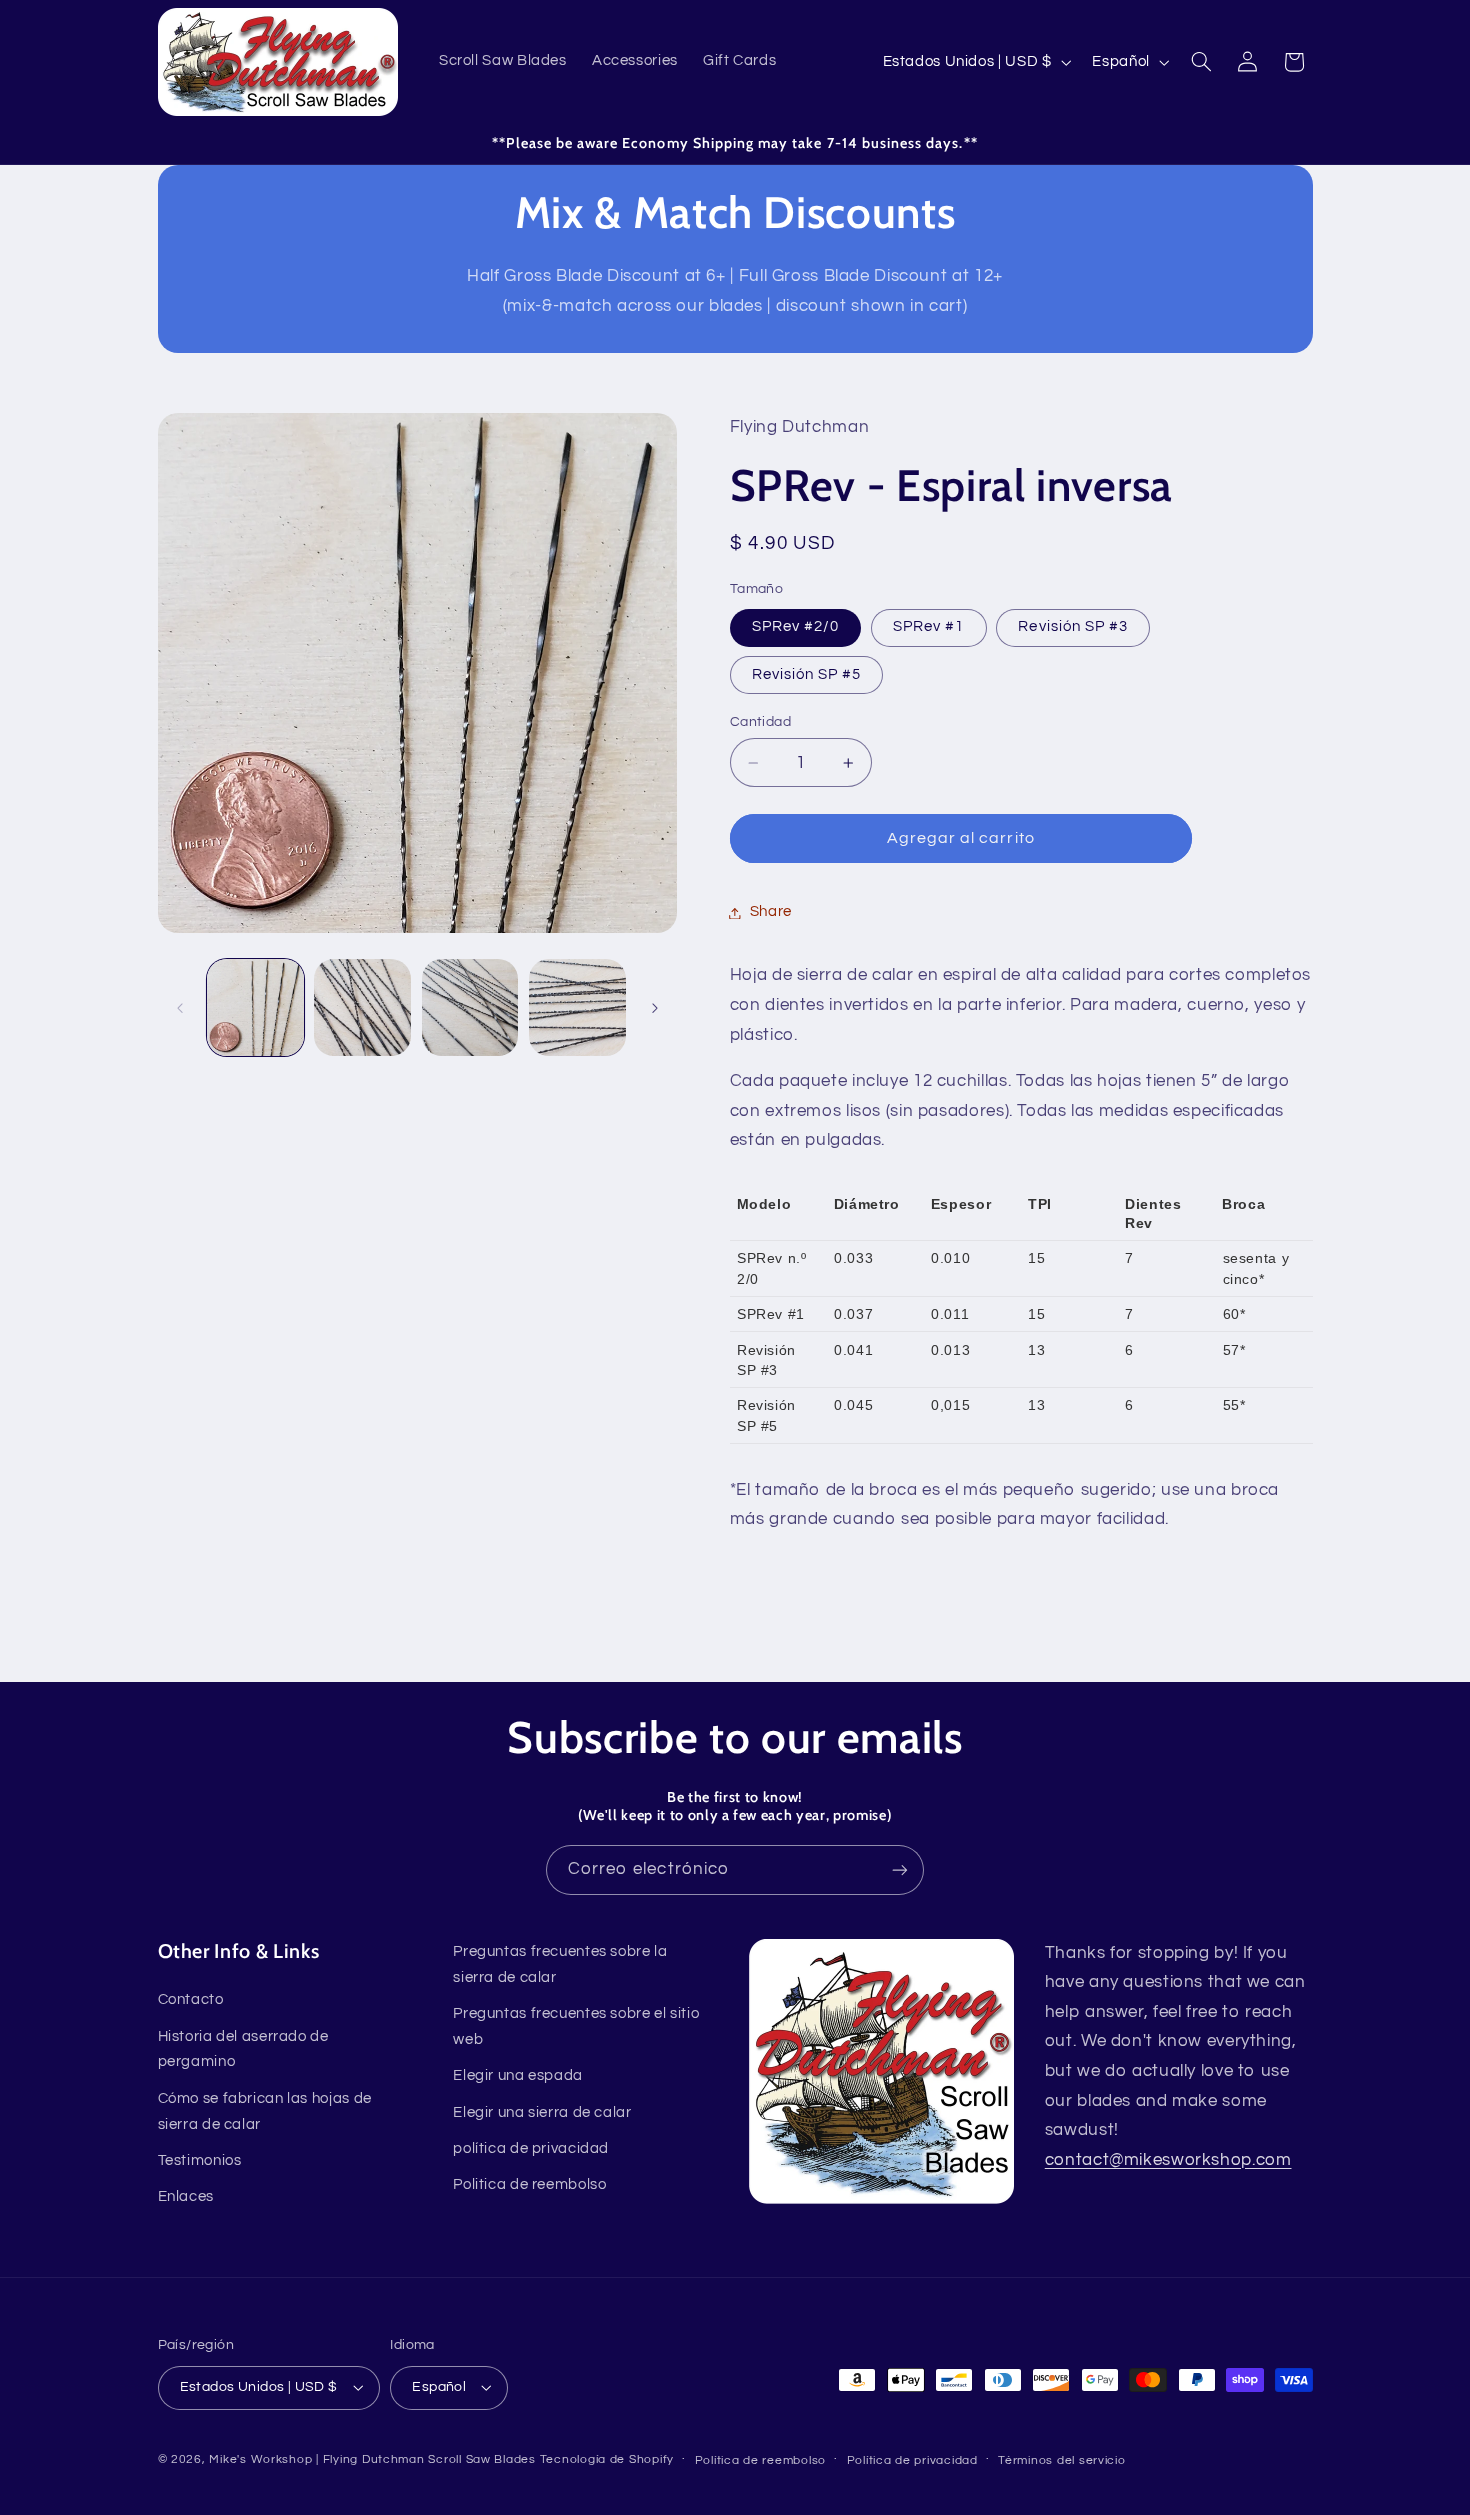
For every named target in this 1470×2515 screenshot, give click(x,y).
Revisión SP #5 (807, 674)
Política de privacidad (912, 2460)
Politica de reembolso (529, 2184)
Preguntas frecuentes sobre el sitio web (576, 2026)
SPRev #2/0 (796, 627)
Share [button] (771, 912)
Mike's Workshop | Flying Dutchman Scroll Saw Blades (372, 2459)
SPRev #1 (928, 627)
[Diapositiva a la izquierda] (180, 1008)
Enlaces (186, 2196)
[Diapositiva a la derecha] (655, 1008)
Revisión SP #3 (1073, 627)
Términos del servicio (1061, 2460)
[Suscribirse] (900, 1869)
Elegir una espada (518, 2075)
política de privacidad (531, 2148)
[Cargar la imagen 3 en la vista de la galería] (470, 1007)
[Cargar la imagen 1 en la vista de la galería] (255, 1007)
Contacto (191, 1999)
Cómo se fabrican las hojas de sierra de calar (265, 2111)
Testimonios (200, 2160)
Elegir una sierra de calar (542, 2112)
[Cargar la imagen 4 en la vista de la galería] (577, 1007)
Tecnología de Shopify (607, 2459)
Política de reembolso (760, 2460)
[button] (1201, 62)
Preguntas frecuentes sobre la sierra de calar (560, 1964)
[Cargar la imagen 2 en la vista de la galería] (362, 1007)
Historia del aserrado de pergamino (243, 2049)
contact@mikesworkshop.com (1168, 2160)
